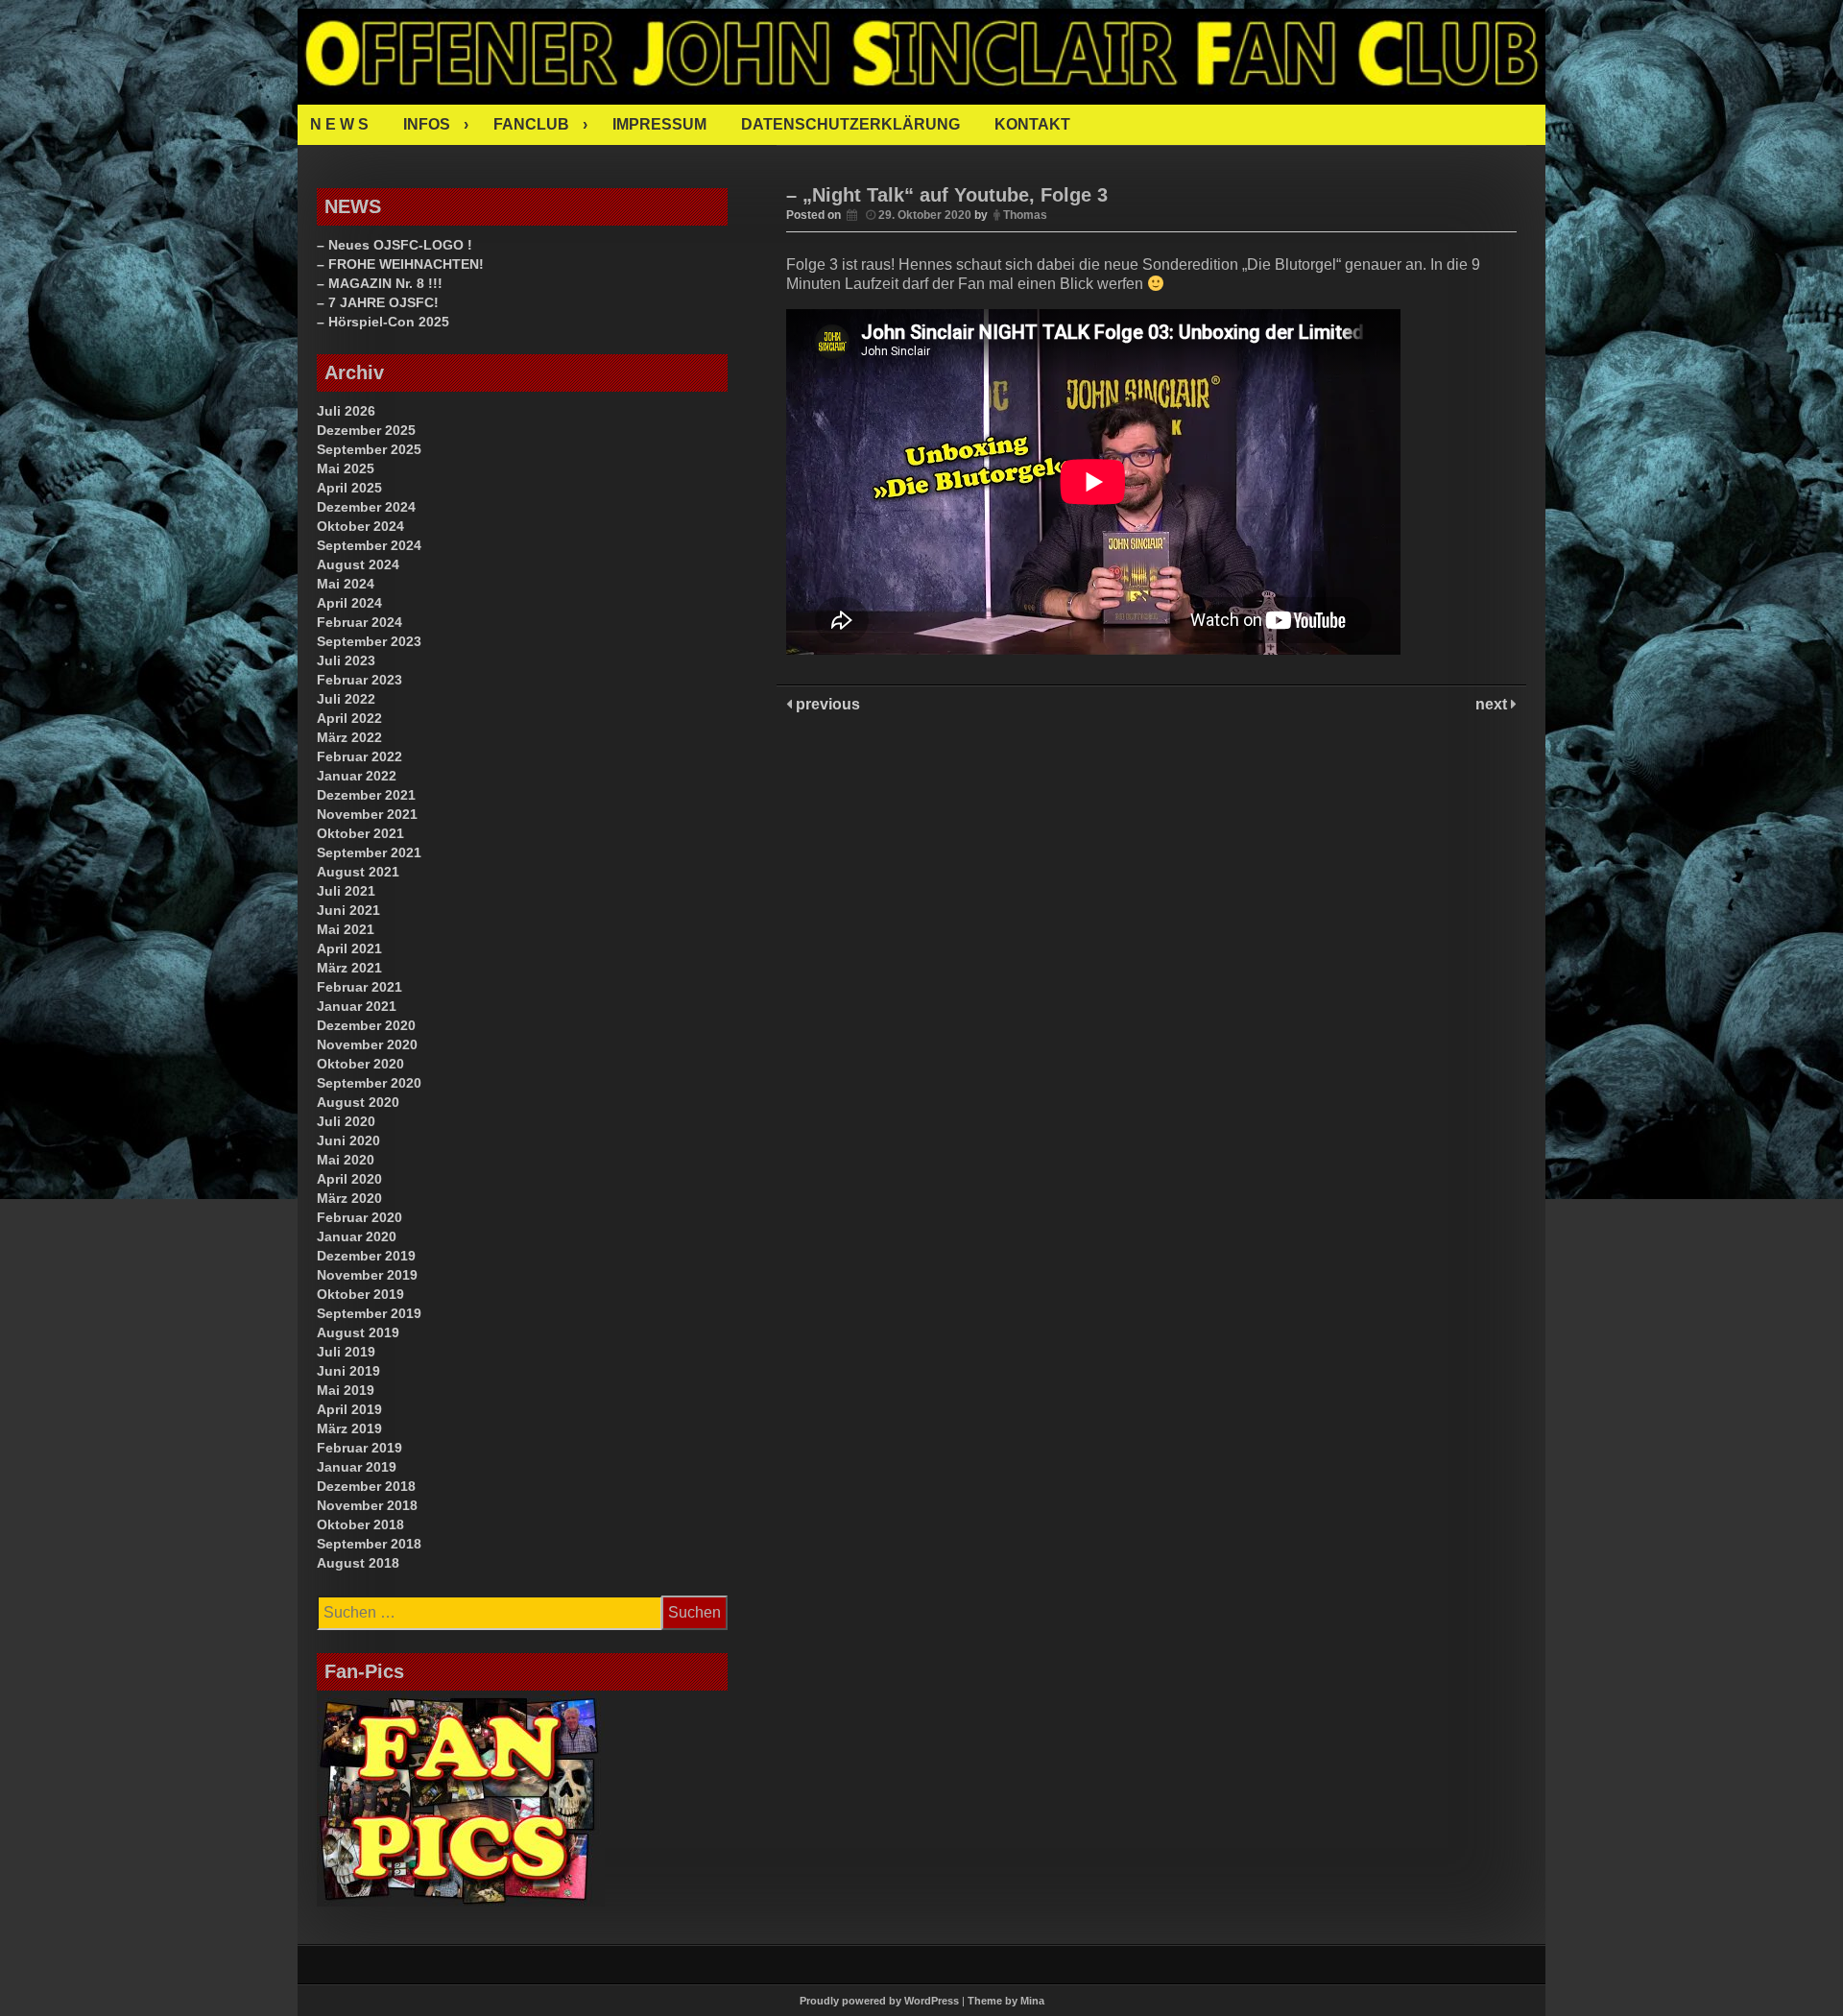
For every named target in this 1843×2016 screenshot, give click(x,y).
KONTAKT (1032, 124)
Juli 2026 (346, 411)
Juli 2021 (346, 891)
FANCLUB (531, 124)
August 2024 (358, 564)
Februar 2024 (359, 622)
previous (826, 704)
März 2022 (349, 737)
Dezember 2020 (366, 1025)
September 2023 (369, 641)
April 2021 (349, 948)
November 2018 (367, 1505)
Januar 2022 (357, 776)
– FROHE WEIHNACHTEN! (400, 264)
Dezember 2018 (366, 1486)
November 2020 (367, 1044)
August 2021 (358, 872)
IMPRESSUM (659, 124)
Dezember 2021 (366, 795)
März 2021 (349, 968)
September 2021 (369, 852)
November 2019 (367, 1275)
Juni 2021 (348, 910)
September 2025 (369, 449)
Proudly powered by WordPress (879, 2001)
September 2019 (369, 1313)
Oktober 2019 (360, 1294)
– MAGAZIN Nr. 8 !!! (380, 283)
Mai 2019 (346, 1390)
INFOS (427, 124)
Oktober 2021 (360, 833)
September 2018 (369, 1544)
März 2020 (349, 1198)
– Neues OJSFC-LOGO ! (395, 245)
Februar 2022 (359, 756)
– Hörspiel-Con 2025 (383, 322)
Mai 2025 (346, 468)
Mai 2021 (346, 929)
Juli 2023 (346, 660)
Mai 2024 (346, 584)
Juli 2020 (346, 1121)
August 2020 (358, 1102)
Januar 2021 (357, 1006)
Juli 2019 (346, 1352)
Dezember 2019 (366, 1256)
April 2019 (349, 1409)
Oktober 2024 (360, 526)
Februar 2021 (359, 987)
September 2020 (369, 1083)
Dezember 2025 (366, 430)
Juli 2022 (346, 699)
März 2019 (349, 1428)
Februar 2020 (359, 1217)
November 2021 (367, 814)
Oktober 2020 (360, 1064)
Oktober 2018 (360, 1524)
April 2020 (349, 1179)
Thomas (1025, 215)
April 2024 (349, 603)
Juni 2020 (348, 1140)
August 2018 (358, 1563)
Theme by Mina (1006, 2001)
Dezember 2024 (366, 507)
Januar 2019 (357, 1467)
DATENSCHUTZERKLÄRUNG (850, 124)
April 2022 (349, 718)
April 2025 (349, 488)
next (1493, 704)
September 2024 (369, 545)
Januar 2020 (357, 1236)
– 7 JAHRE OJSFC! (378, 302)
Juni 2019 (348, 1371)
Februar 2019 (359, 1448)
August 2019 (358, 1332)
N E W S (339, 124)
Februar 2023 (359, 680)
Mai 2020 (346, 1160)
